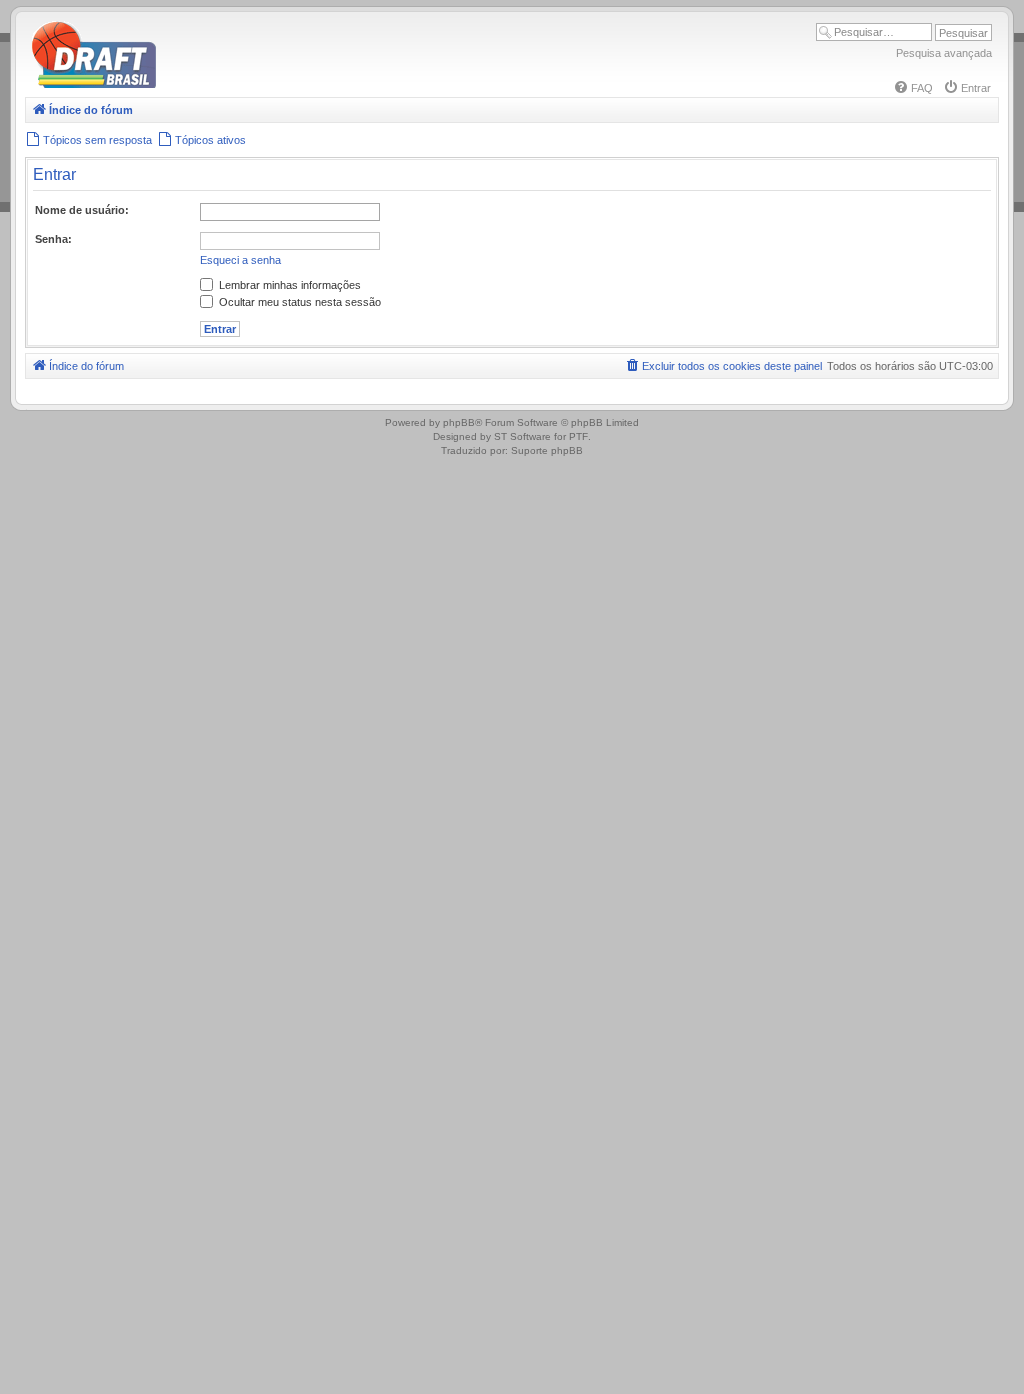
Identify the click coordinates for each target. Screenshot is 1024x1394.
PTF (578, 436)
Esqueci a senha (240, 260)
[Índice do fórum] (180, 84)
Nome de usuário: (82, 210)
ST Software (522, 436)
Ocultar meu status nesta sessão (298, 302)
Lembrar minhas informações (288, 285)
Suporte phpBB (547, 450)
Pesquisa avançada (944, 53)
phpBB (459, 422)
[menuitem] (913, 88)
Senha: (53, 239)
